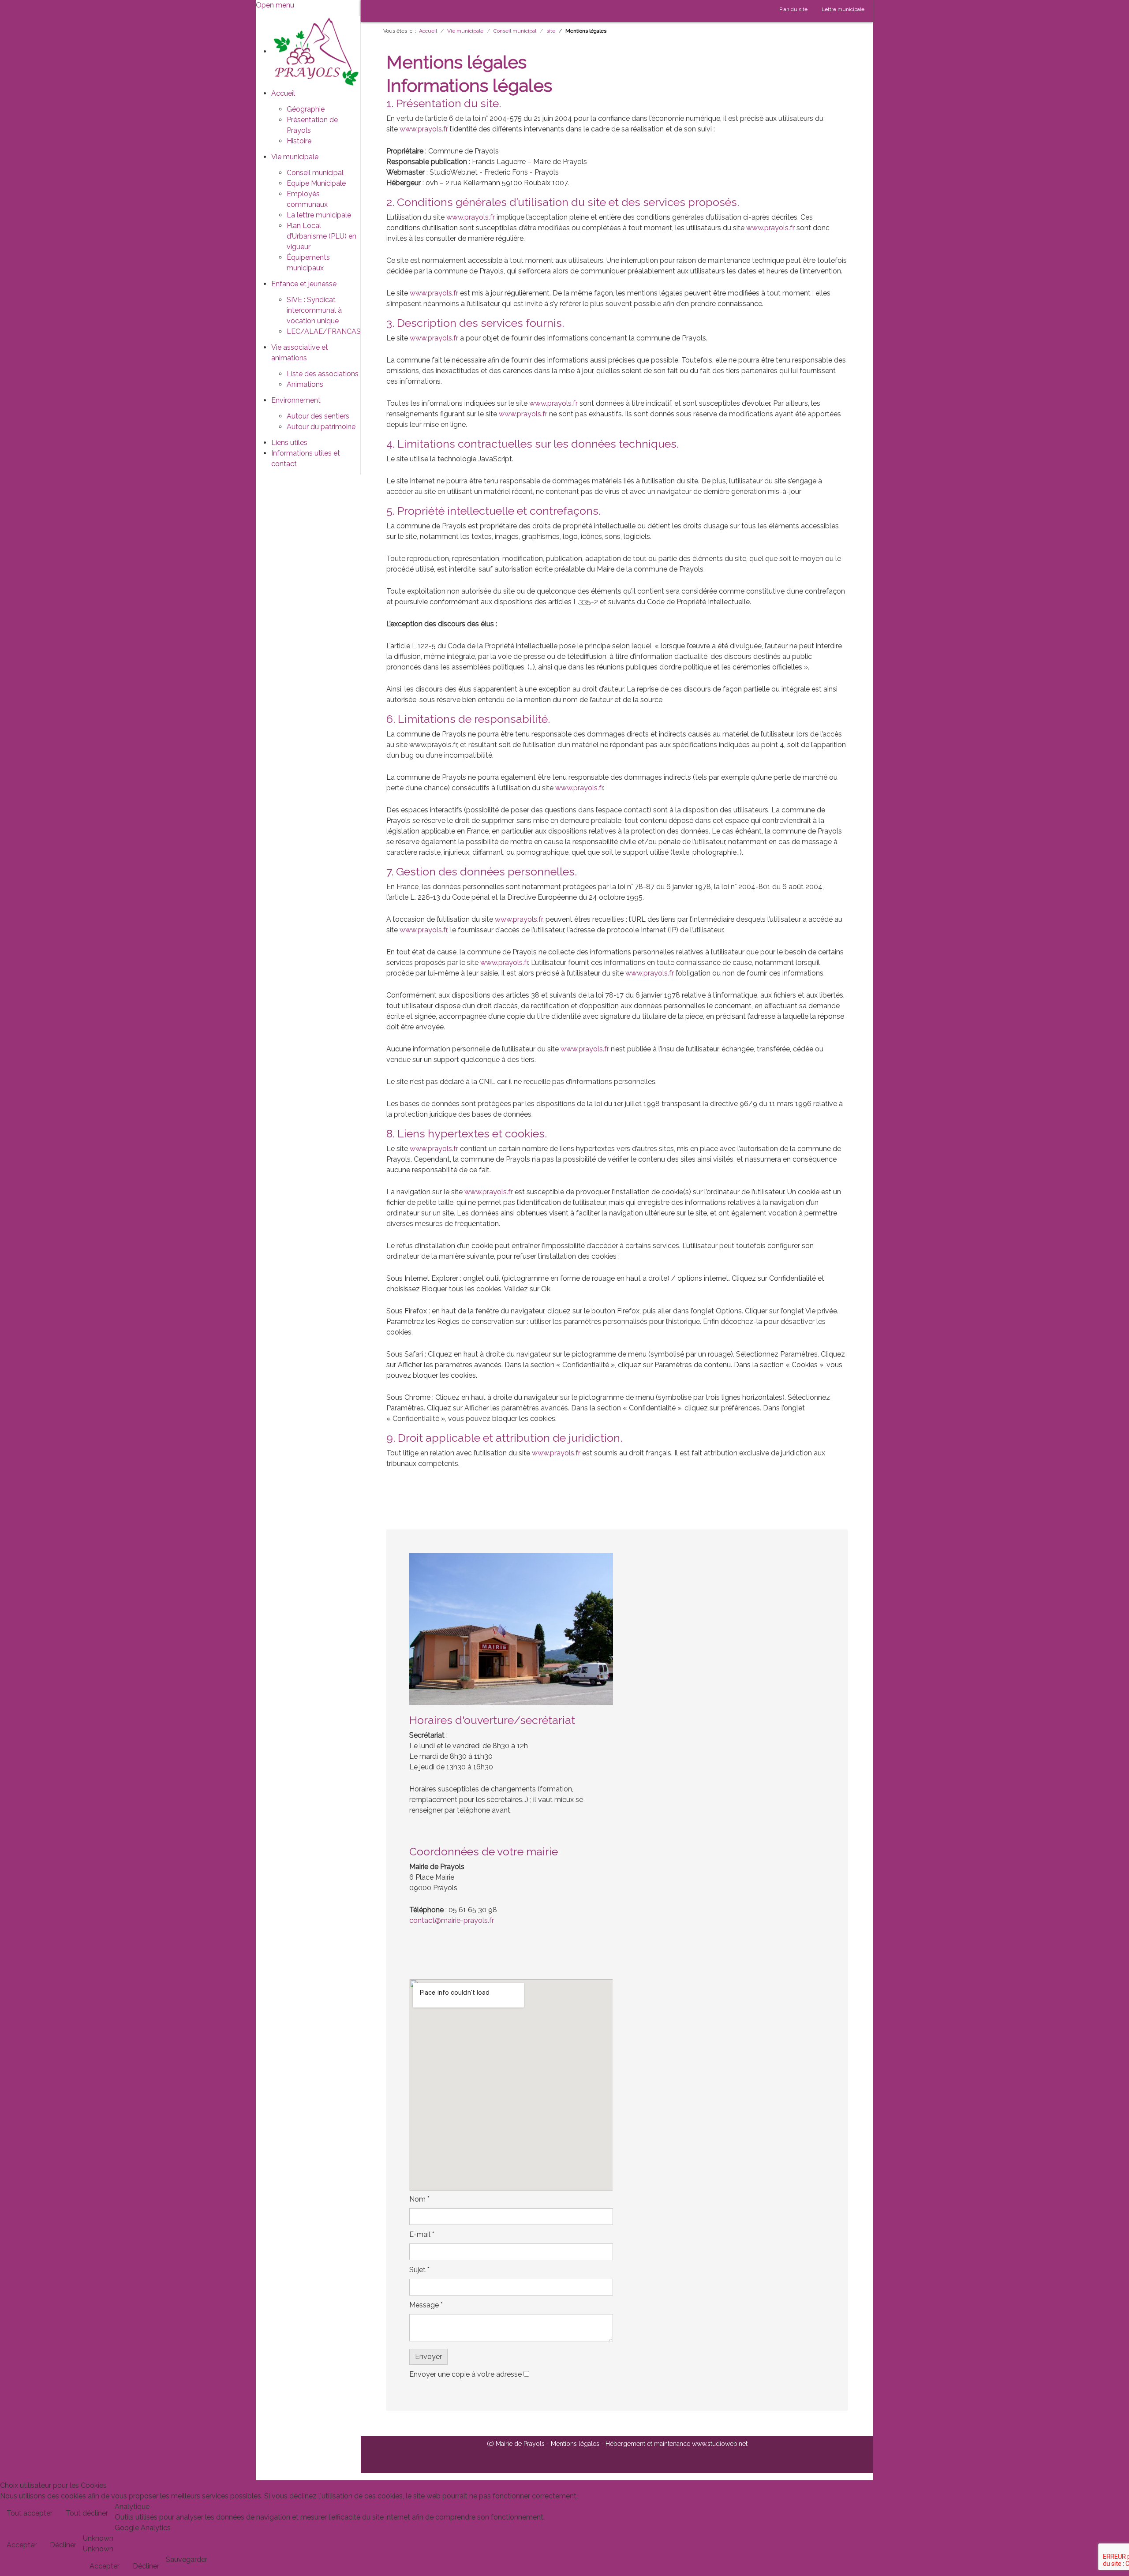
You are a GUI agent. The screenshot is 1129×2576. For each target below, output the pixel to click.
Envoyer (428, 2357)
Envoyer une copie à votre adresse (465, 2374)
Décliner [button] (63, 2545)
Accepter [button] (22, 2545)
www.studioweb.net (720, 2444)
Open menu (275, 5)
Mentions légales (575, 2444)
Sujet (419, 2270)
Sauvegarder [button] (187, 2559)
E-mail (422, 2234)
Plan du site (793, 9)
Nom (419, 2199)
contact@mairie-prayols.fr (452, 1920)
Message (426, 2305)
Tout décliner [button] (87, 2513)
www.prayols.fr (424, 129)
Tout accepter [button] (30, 2513)
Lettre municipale (843, 9)
